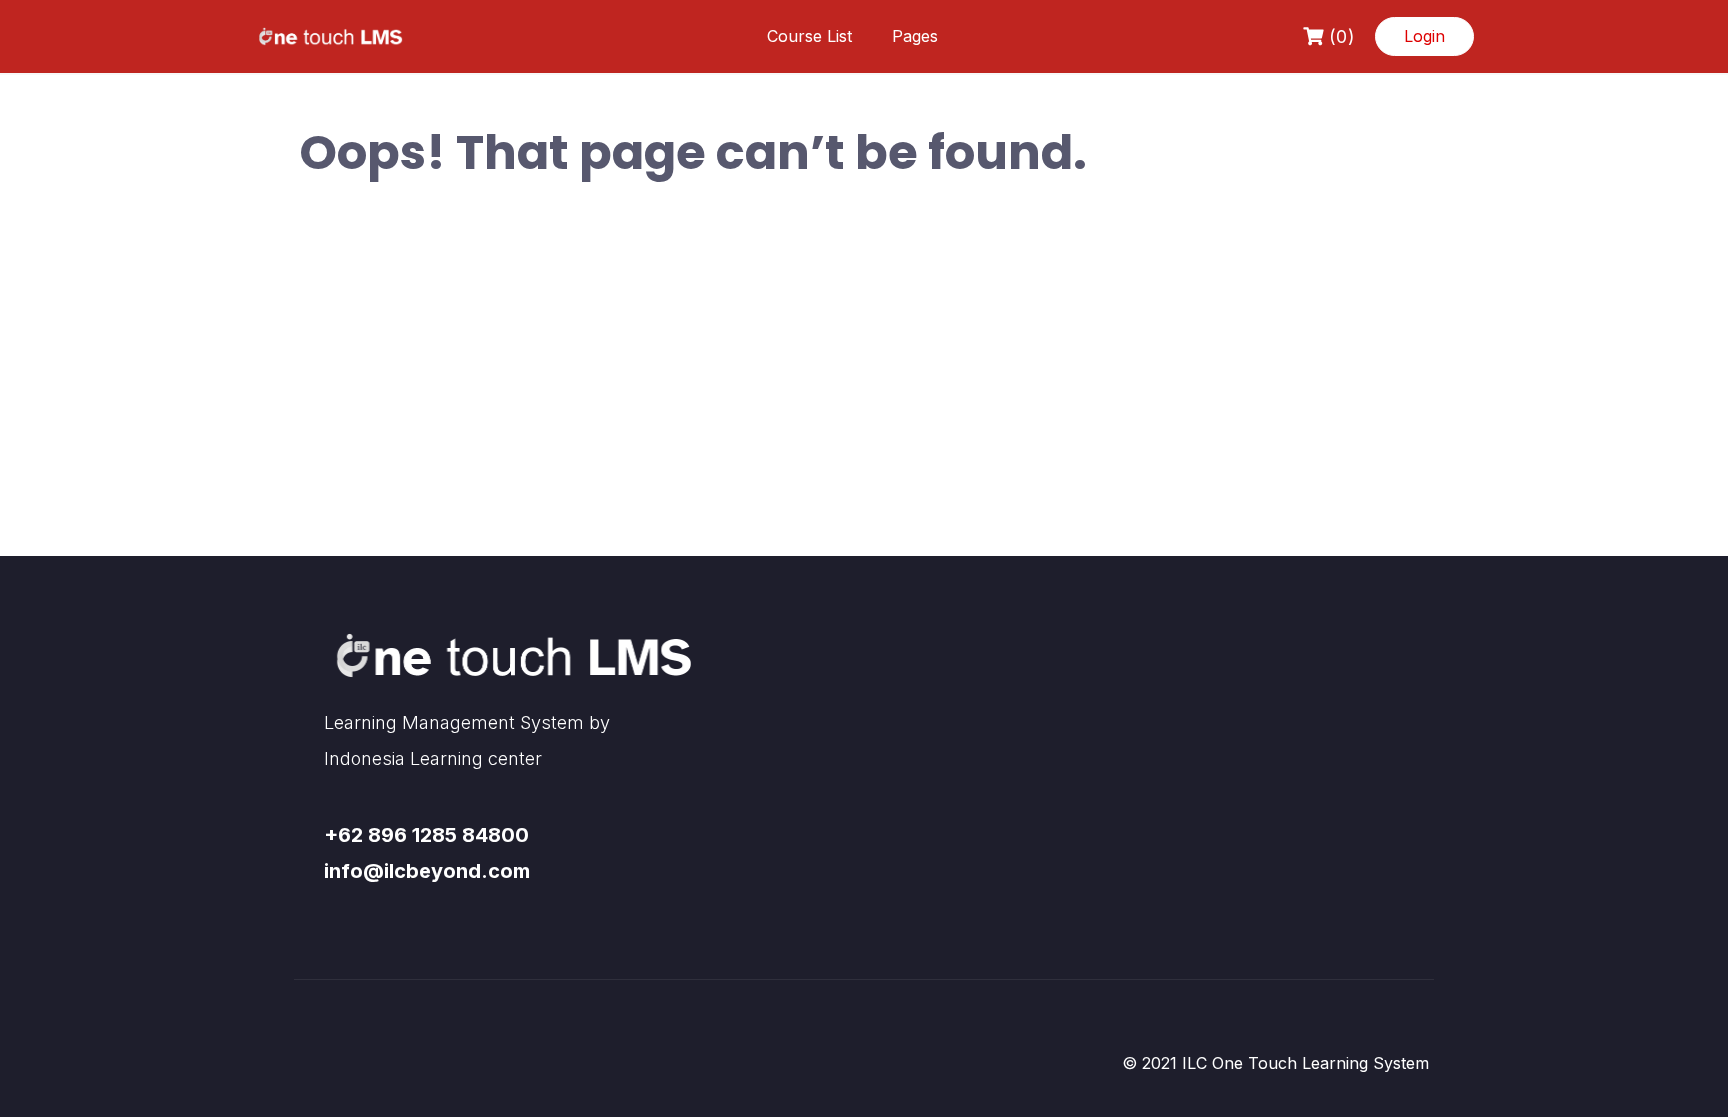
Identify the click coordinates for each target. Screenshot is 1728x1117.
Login (1424, 36)
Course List (809, 36)
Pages (915, 36)
